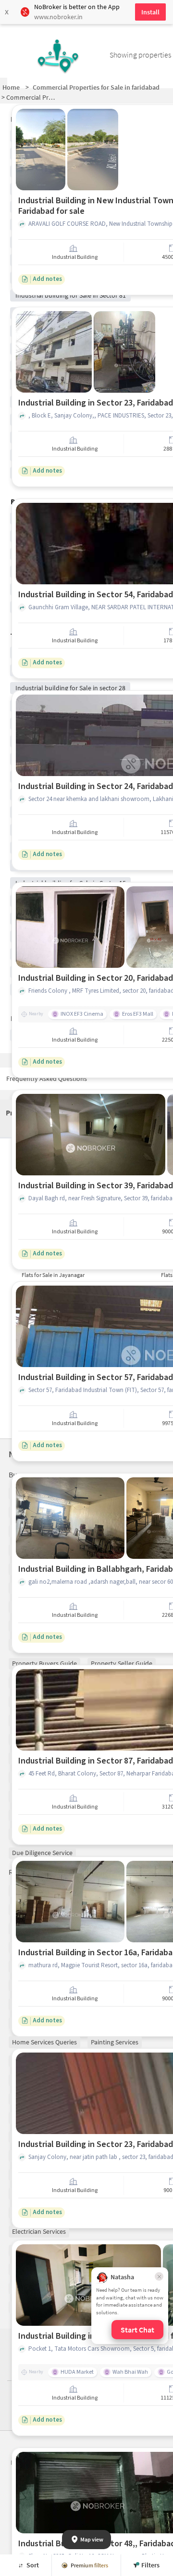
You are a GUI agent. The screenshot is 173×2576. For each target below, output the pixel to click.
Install (150, 12)
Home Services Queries (44, 2042)
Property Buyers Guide (44, 1663)
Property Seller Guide (122, 1663)
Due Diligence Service (42, 1853)
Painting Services (115, 2042)
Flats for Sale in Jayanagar (53, 1275)
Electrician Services (39, 2231)
